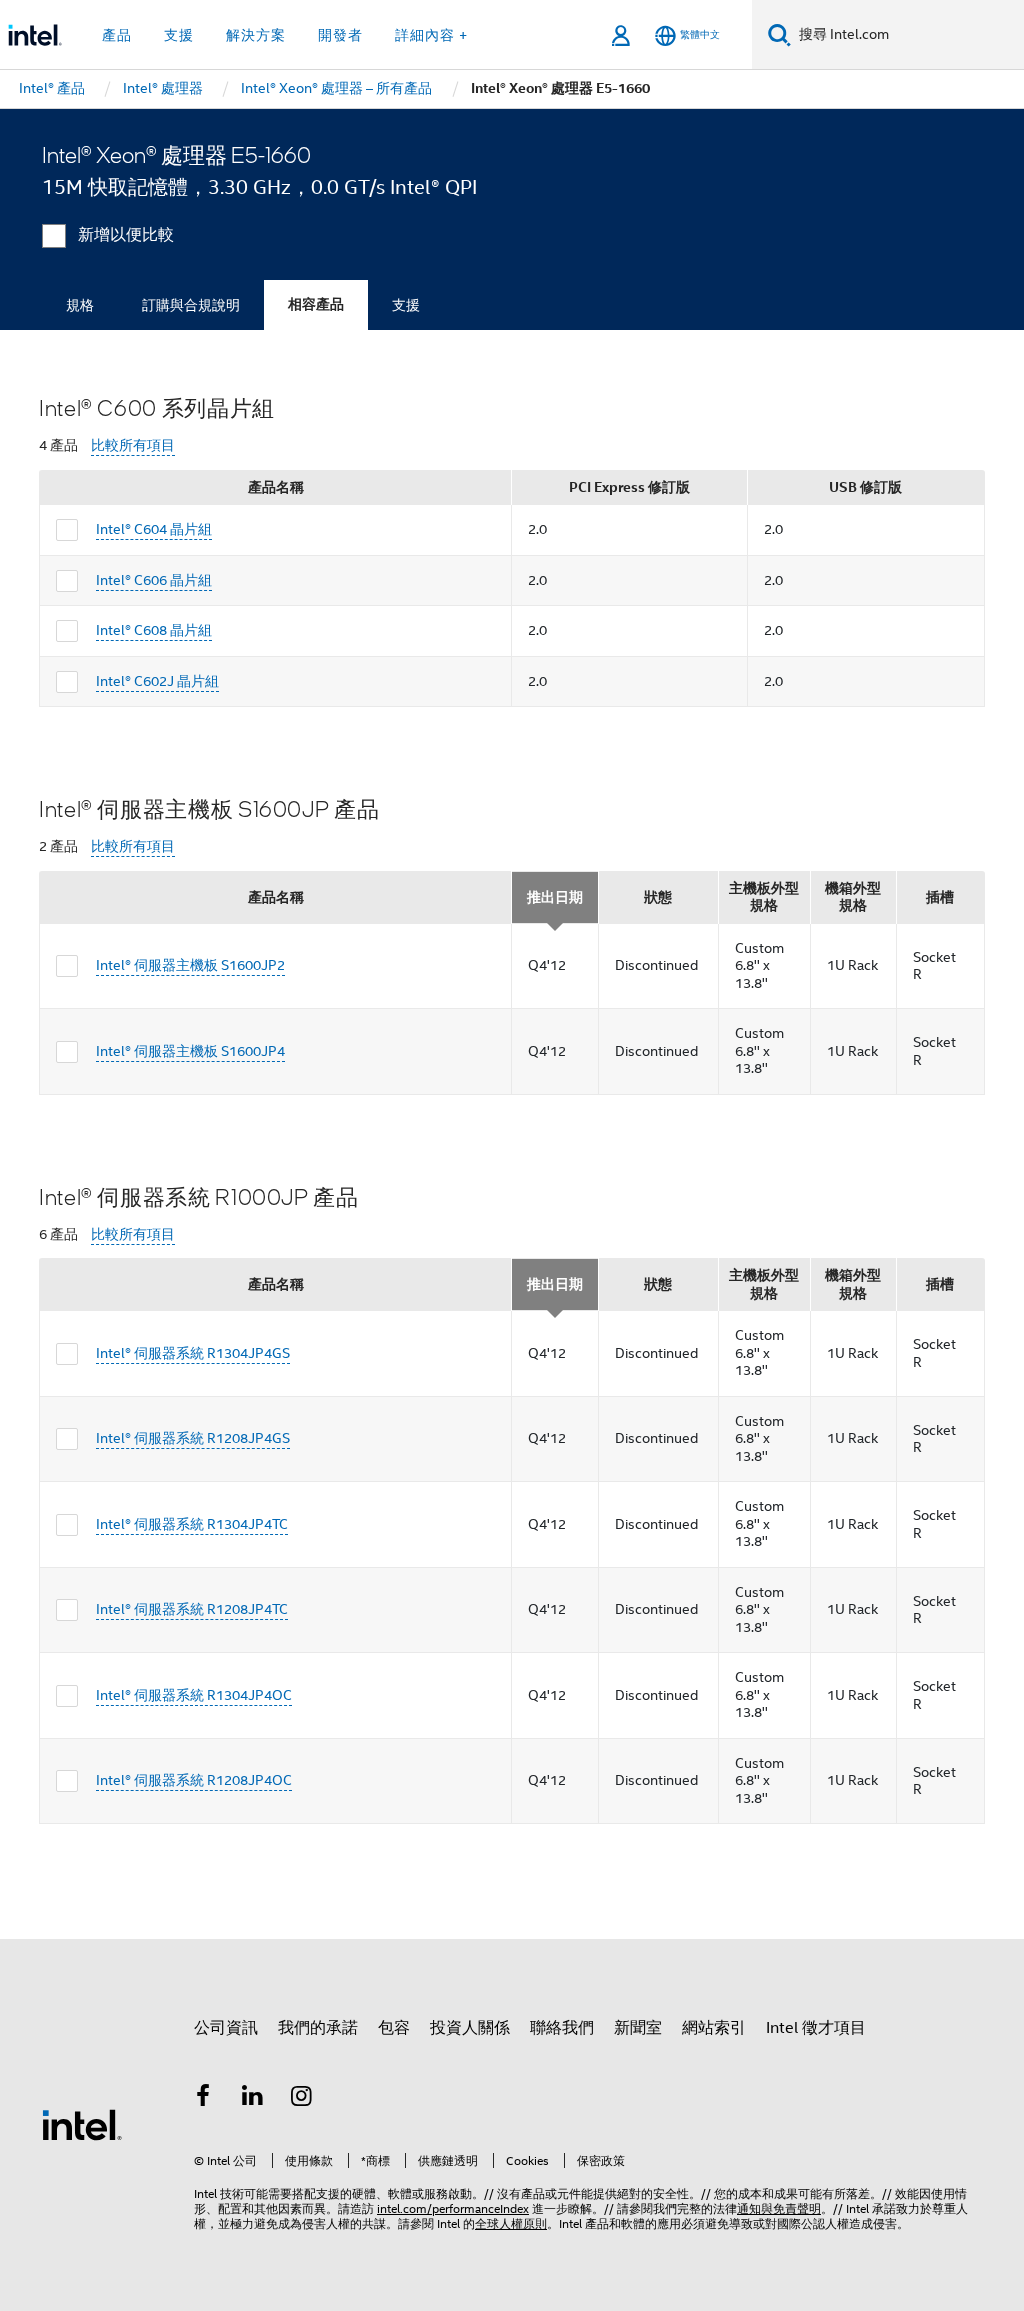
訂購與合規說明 (191, 305)
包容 (394, 2028)
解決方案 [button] (256, 35)
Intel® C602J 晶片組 (157, 681)
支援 (406, 305)
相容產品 (316, 304)
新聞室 (638, 2028)
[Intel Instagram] (302, 2099)
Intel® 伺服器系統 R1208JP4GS (193, 1438)
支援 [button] (179, 35)
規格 (80, 305)
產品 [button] (117, 35)
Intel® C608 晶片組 (154, 630)
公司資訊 (226, 2028)
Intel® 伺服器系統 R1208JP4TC (192, 1609)
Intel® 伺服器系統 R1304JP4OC (194, 1695)
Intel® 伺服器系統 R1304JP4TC (192, 1524)
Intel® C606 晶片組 (154, 580)
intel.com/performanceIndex (453, 2208)
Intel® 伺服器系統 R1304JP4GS (193, 1353)
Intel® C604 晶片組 (154, 529)
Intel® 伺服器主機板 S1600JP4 (190, 1051)
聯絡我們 (562, 2028)
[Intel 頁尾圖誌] (82, 2124)
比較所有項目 (133, 445)
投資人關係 (470, 2028)
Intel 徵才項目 (816, 2028)
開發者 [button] (340, 35)
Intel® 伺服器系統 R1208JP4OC (194, 1780)
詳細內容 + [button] (431, 35)
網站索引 (714, 2028)
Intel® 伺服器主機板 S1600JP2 (190, 965)
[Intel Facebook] (203, 2099)
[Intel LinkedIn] (253, 2099)
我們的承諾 (318, 2028)
